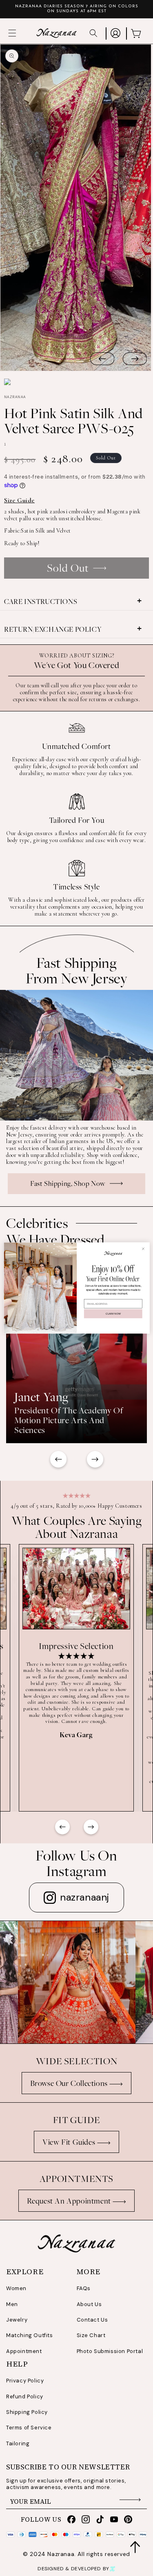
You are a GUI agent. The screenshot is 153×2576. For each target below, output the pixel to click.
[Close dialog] (143, 1249)
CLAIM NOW (113, 1314)
